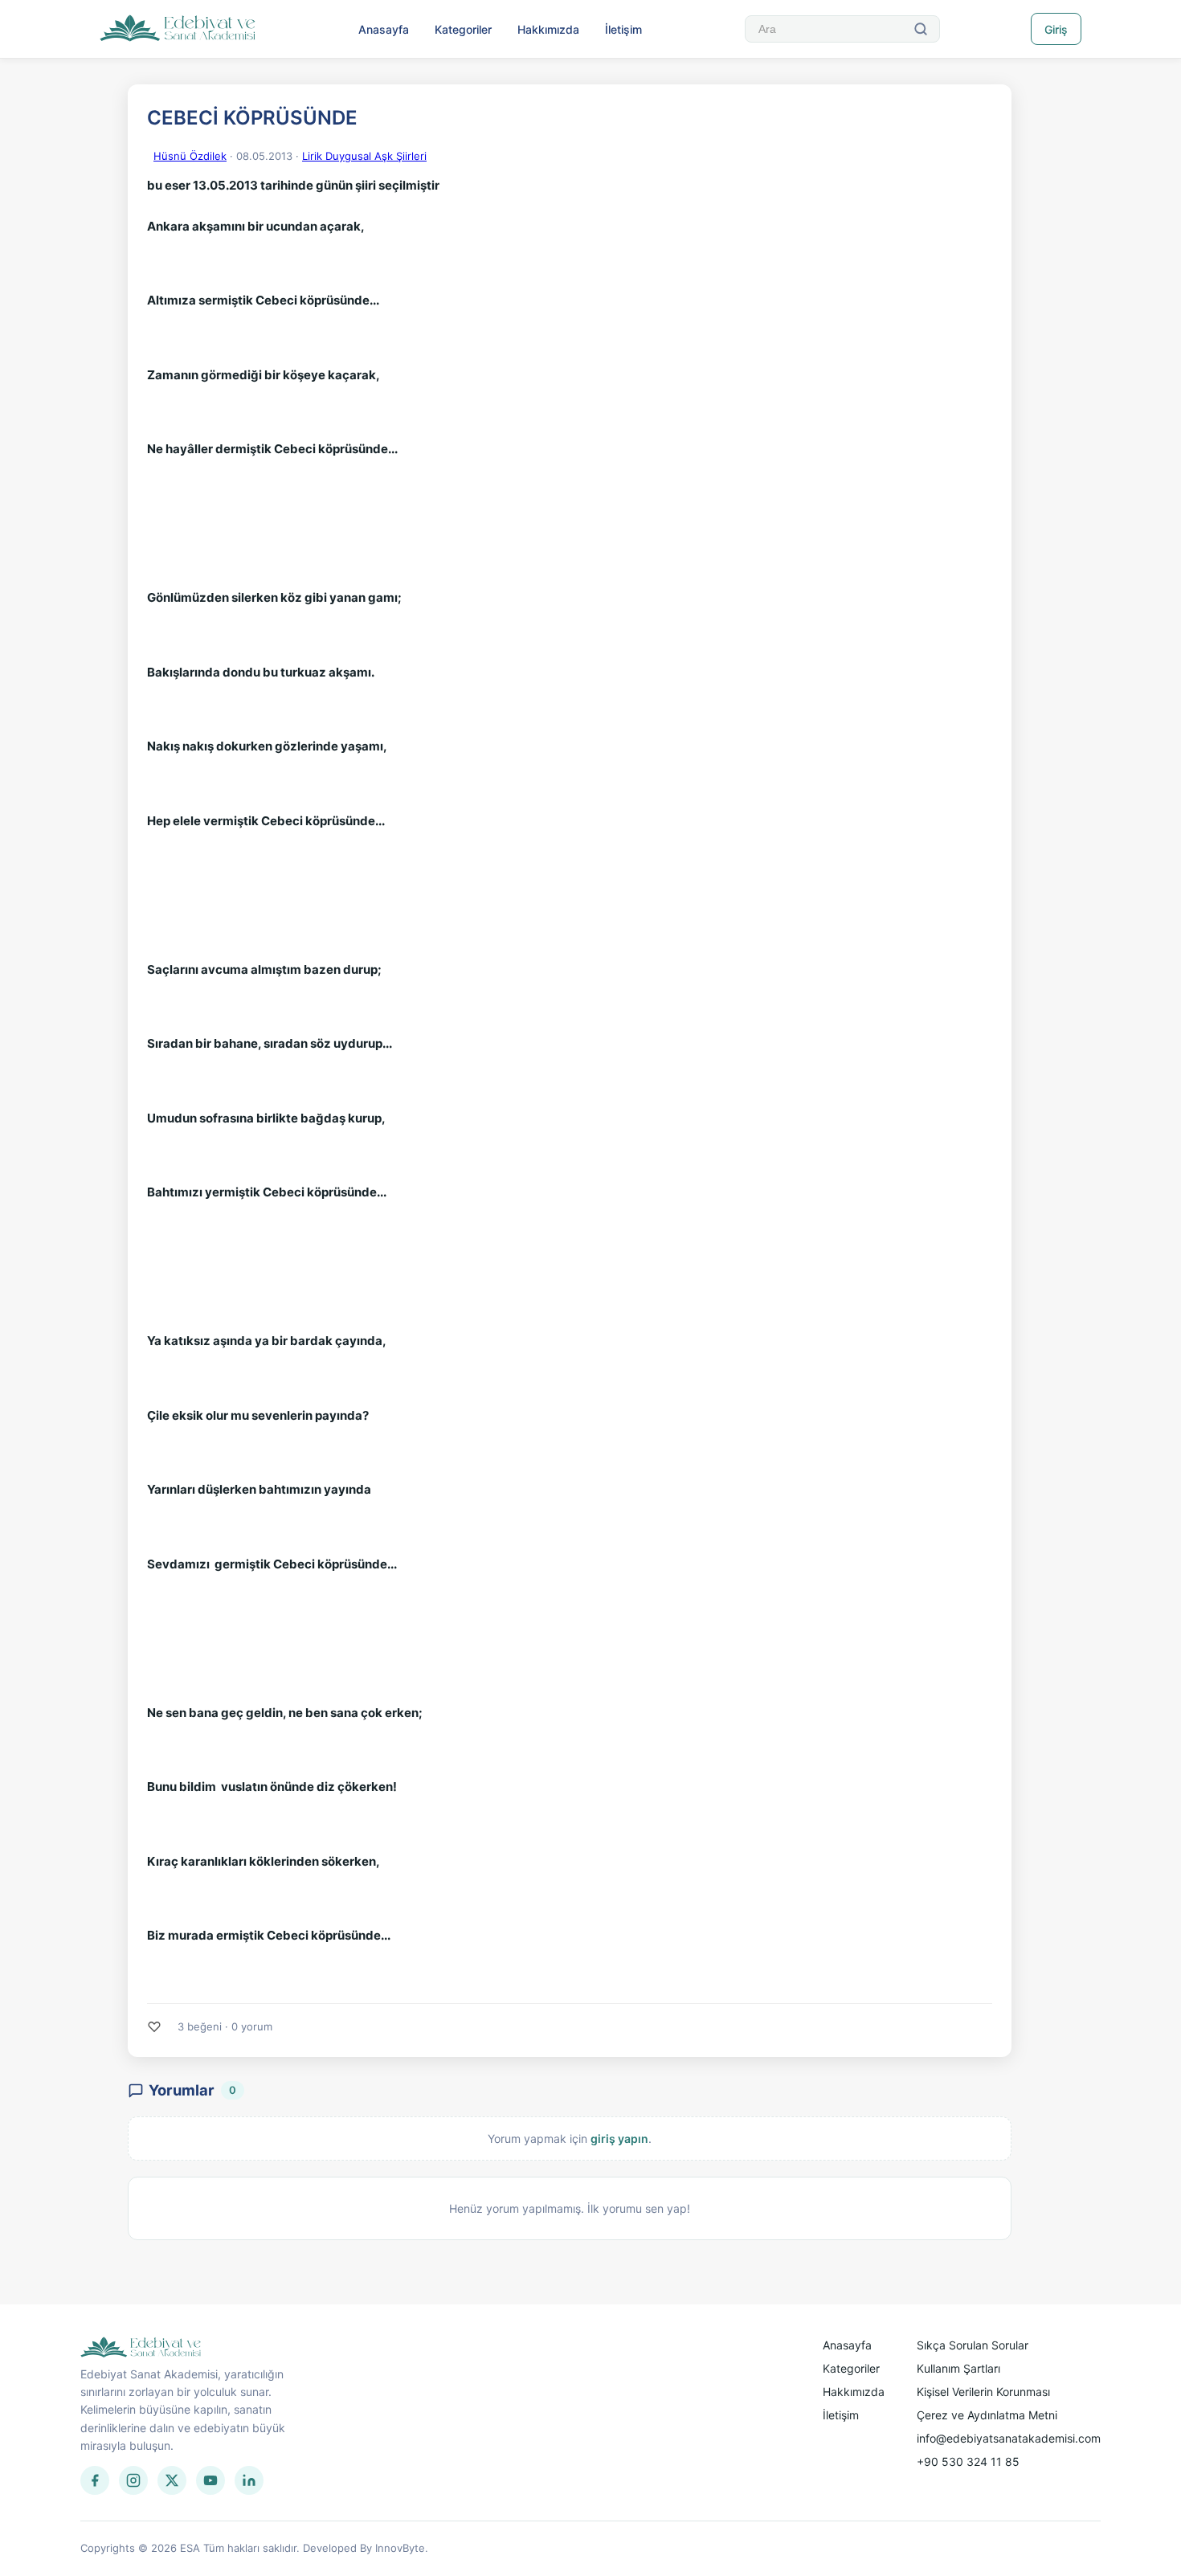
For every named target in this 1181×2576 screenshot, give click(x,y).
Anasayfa (384, 29)
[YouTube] (210, 2480)
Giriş (1056, 29)
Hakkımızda (548, 29)
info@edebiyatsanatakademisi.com (1009, 2438)
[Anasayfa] (178, 29)
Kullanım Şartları (958, 2368)
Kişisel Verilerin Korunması (983, 2392)
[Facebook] (95, 2480)
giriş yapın (619, 2138)
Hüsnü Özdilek (190, 156)
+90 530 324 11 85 (968, 2462)
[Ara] (921, 29)
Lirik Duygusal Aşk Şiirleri (364, 156)
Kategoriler (463, 29)
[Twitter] (172, 2480)
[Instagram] (133, 2480)
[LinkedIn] (249, 2480)
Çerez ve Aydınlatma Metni (987, 2415)
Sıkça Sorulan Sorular (973, 2345)
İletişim (623, 29)
